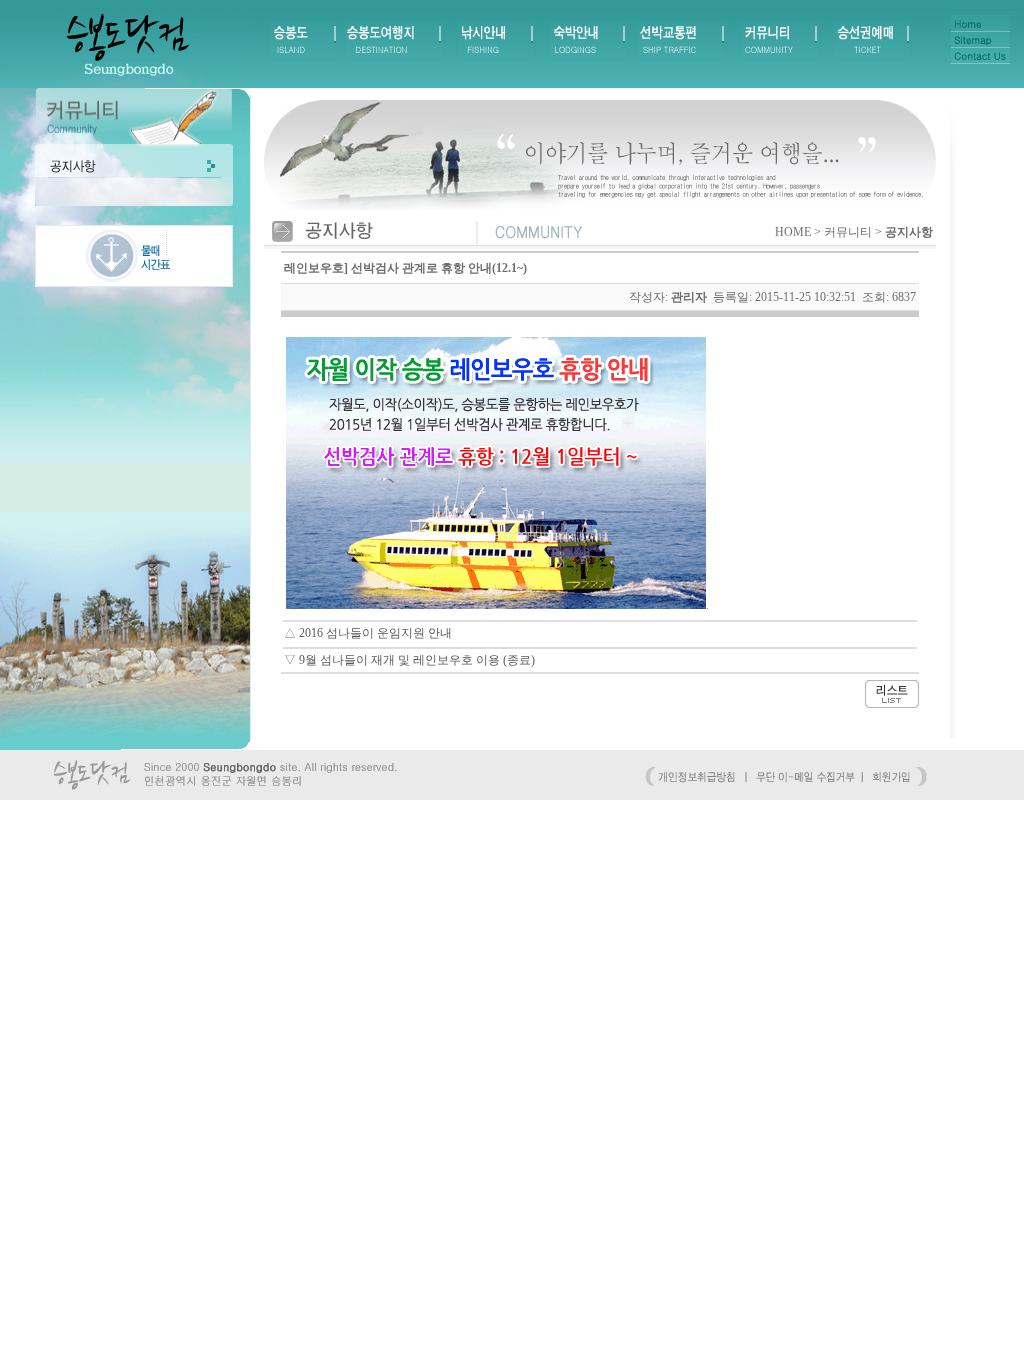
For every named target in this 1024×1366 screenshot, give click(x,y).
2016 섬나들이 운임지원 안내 (375, 633)
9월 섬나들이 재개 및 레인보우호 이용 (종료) (417, 660)
